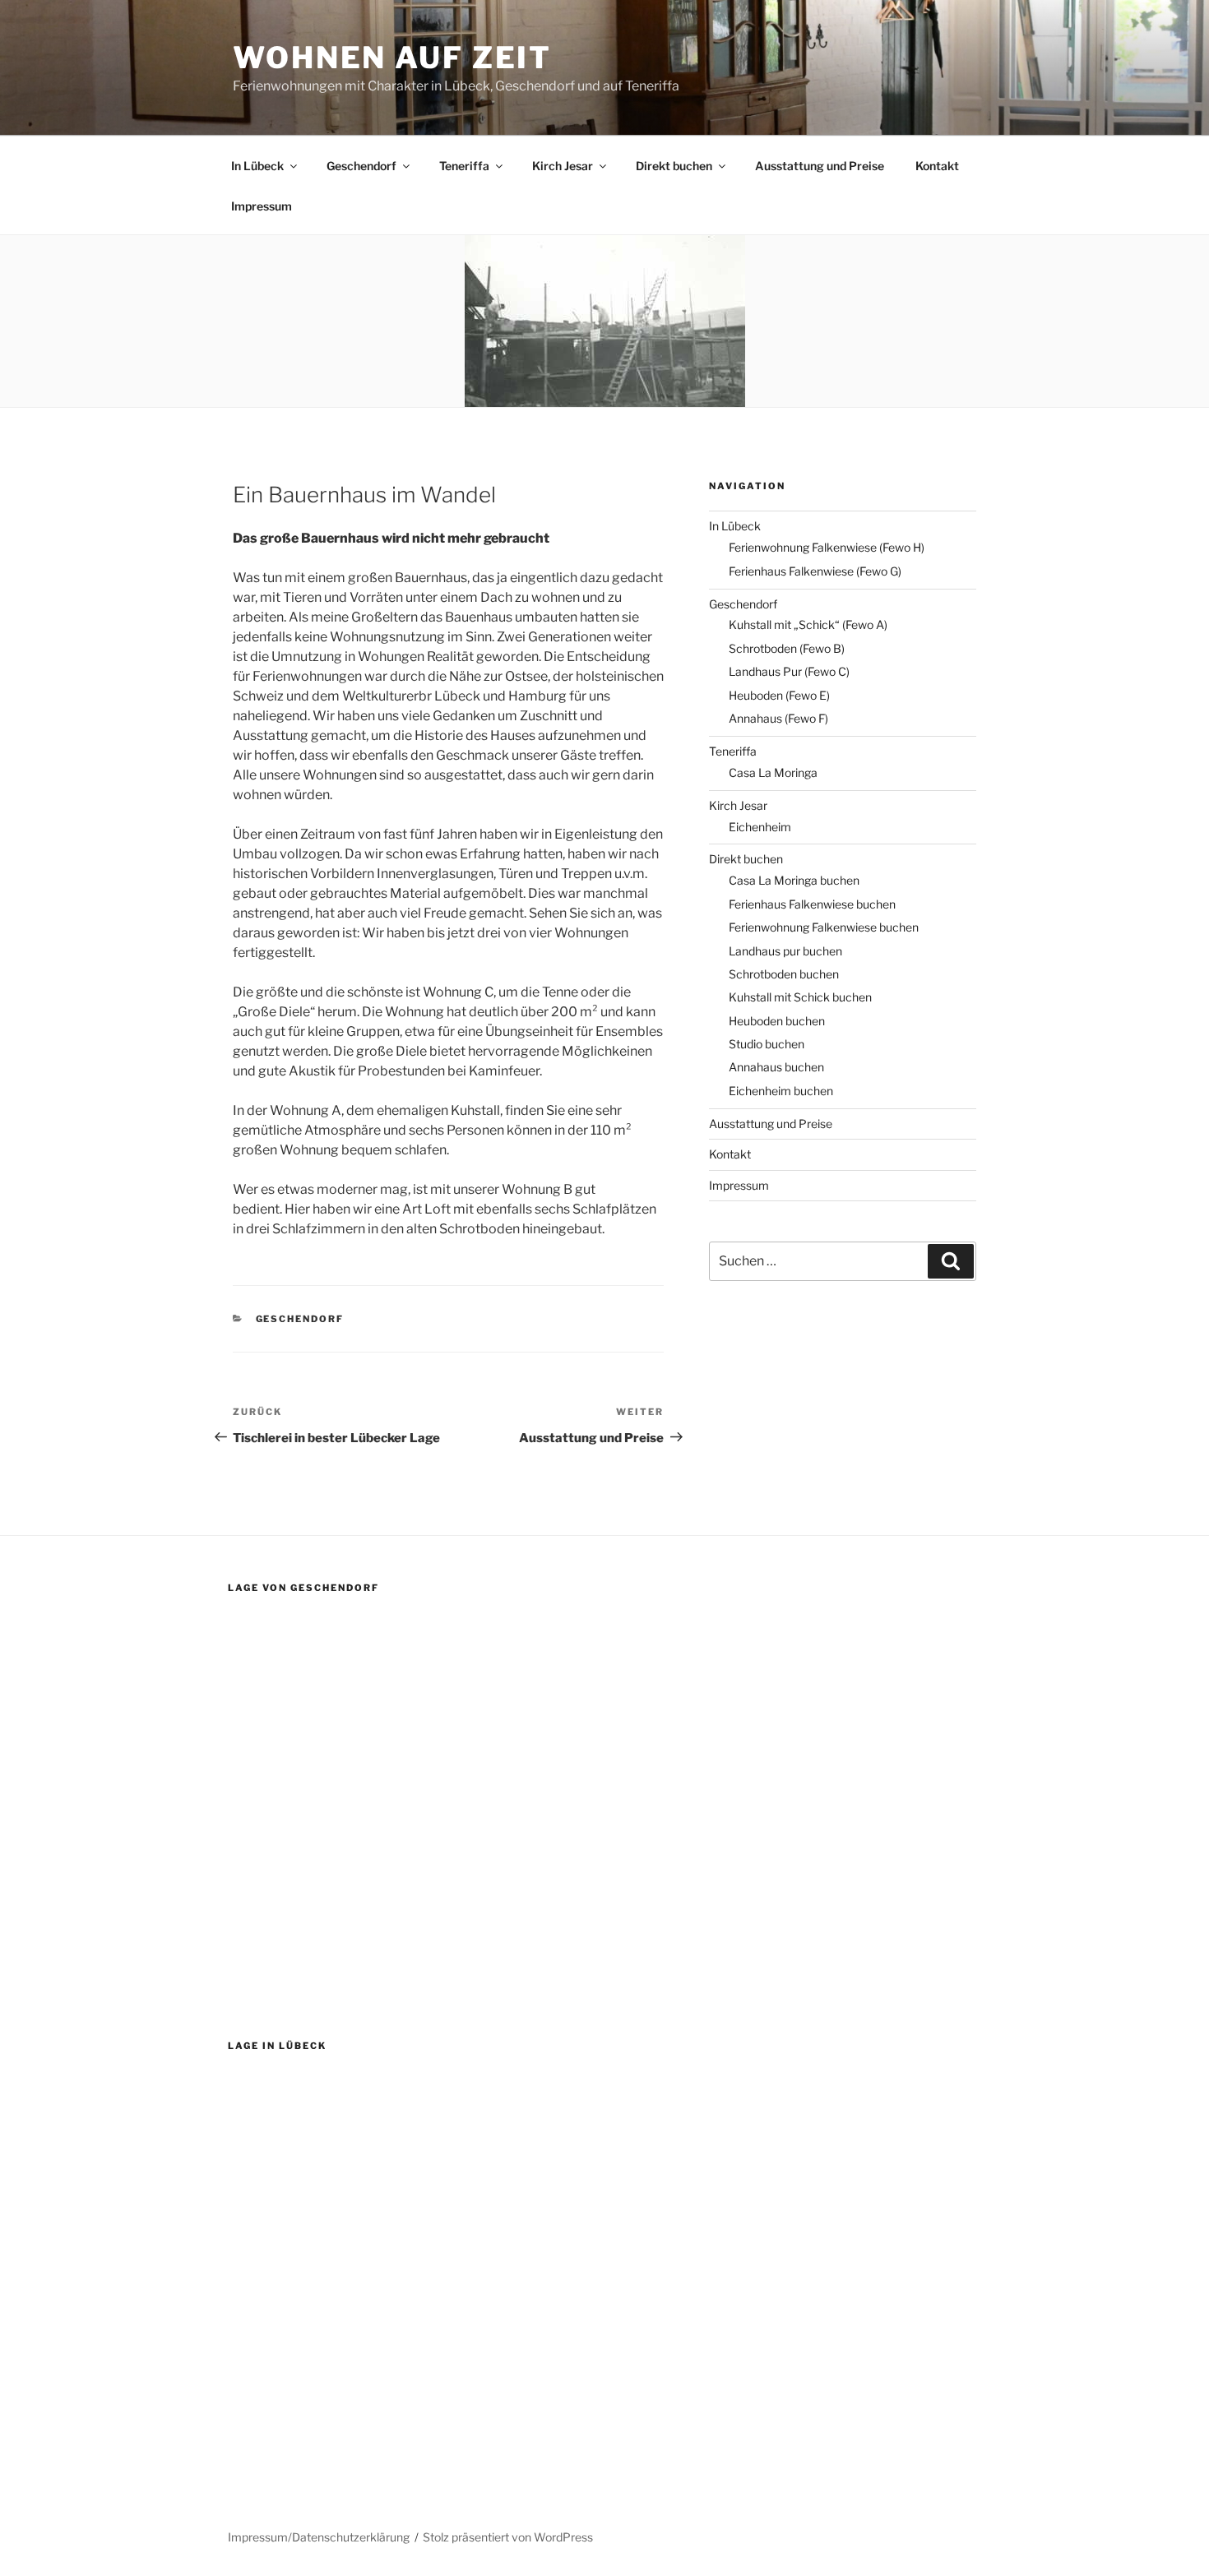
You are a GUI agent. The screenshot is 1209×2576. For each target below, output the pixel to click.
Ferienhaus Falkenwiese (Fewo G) (815, 571)
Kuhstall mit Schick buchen (800, 997)
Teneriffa (464, 166)
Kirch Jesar (563, 166)
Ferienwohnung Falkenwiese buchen (824, 927)
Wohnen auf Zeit (392, 58)
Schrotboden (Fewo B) (787, 648)
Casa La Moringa (773, 772)
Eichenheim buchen (781, 1091)
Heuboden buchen (777, 1021)
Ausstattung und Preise (820, 166)
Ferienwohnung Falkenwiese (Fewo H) (827, 547)
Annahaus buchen (776, 1067)
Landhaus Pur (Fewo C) (789, 671)
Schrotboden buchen (784, 974)
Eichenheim (760, 827)
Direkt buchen (674, 166)
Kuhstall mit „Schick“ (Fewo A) (808, 624)
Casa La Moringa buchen (794, 880)
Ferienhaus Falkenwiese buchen (812, 904)
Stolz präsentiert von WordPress (508, 2537)
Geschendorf (361, 166)
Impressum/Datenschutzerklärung (319, 2537)
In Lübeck (257, 166)
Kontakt (937, 166)
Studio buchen (767, 1044)
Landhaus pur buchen (785, 951)
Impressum (262, 206)
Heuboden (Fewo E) (779, 695)
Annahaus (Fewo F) (778, 718)
